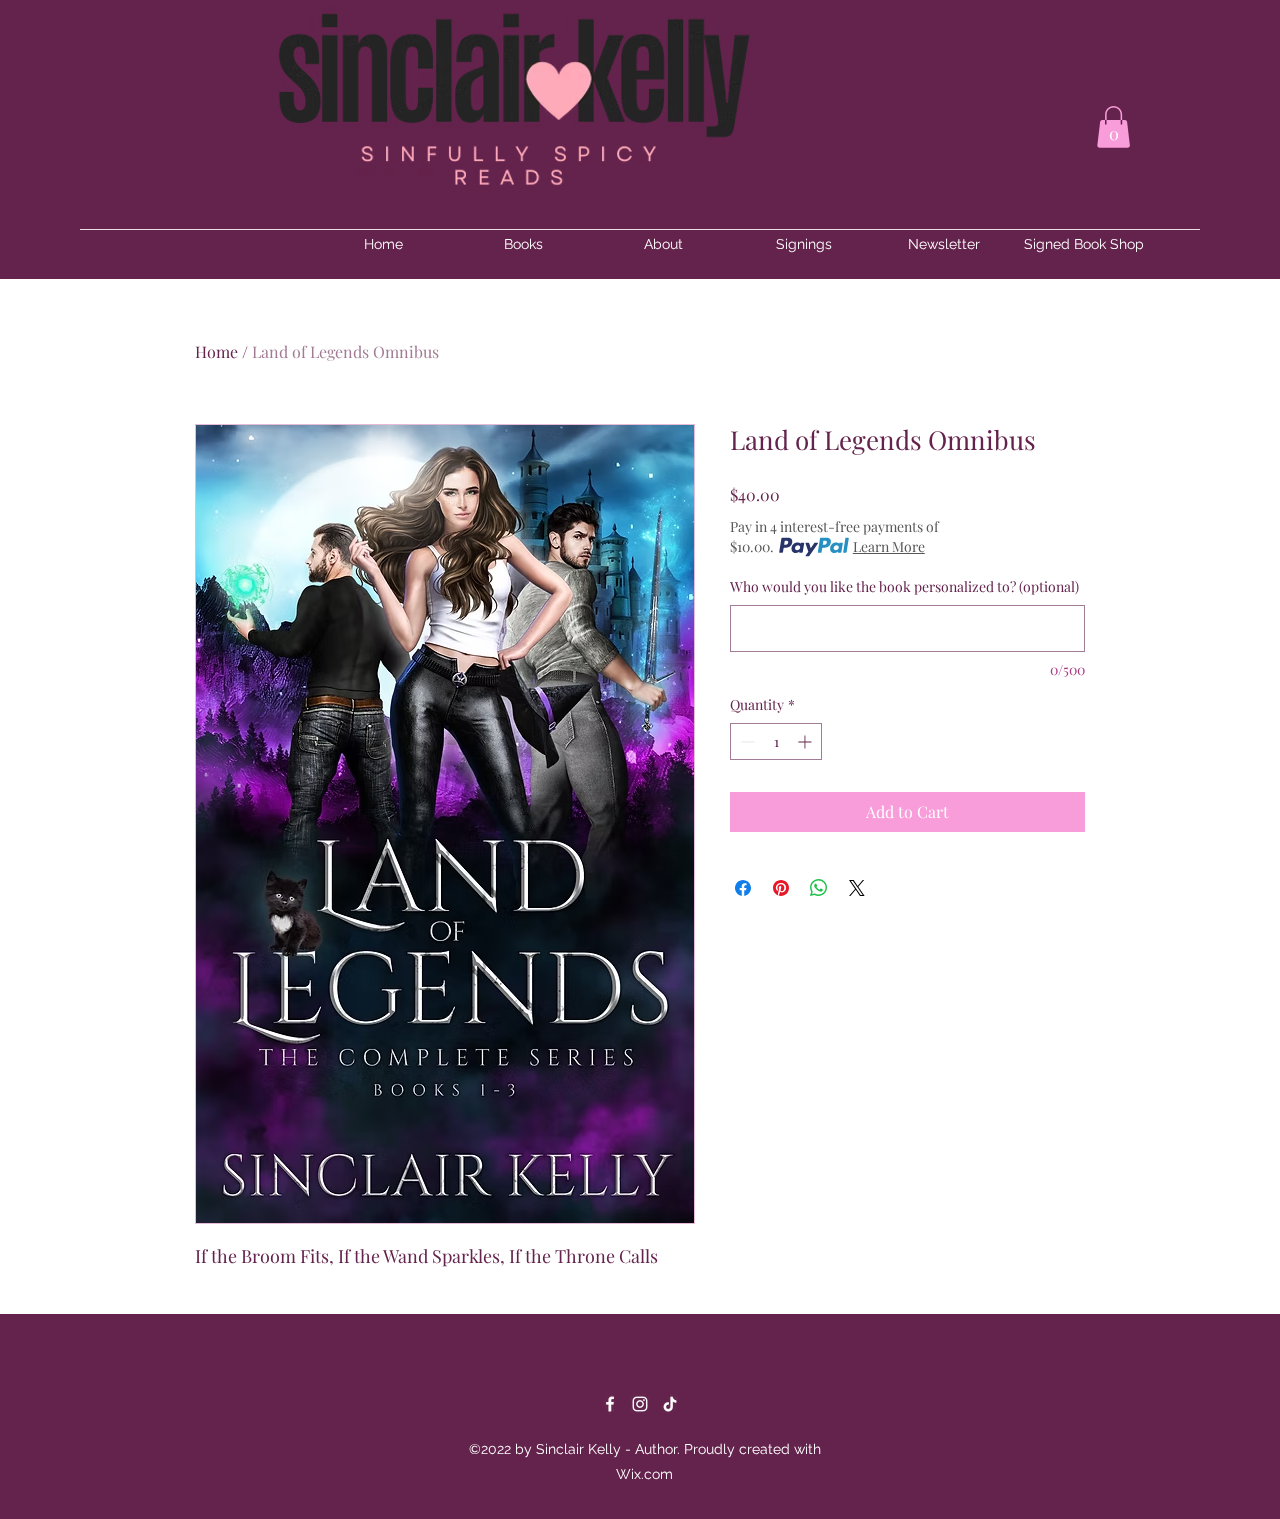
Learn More (889, 546)
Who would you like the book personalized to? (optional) (904, 586)
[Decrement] (745, 741)
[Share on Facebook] (743, 888)
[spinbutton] (776, 741)
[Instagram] (640, 1404)
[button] (1113, 127)
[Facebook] (610, 1404)
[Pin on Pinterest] (781, 888)
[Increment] (806, 741)
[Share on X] (857, 888)
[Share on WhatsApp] (819, 888)
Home (216, 351)
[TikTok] (670, 1404)
